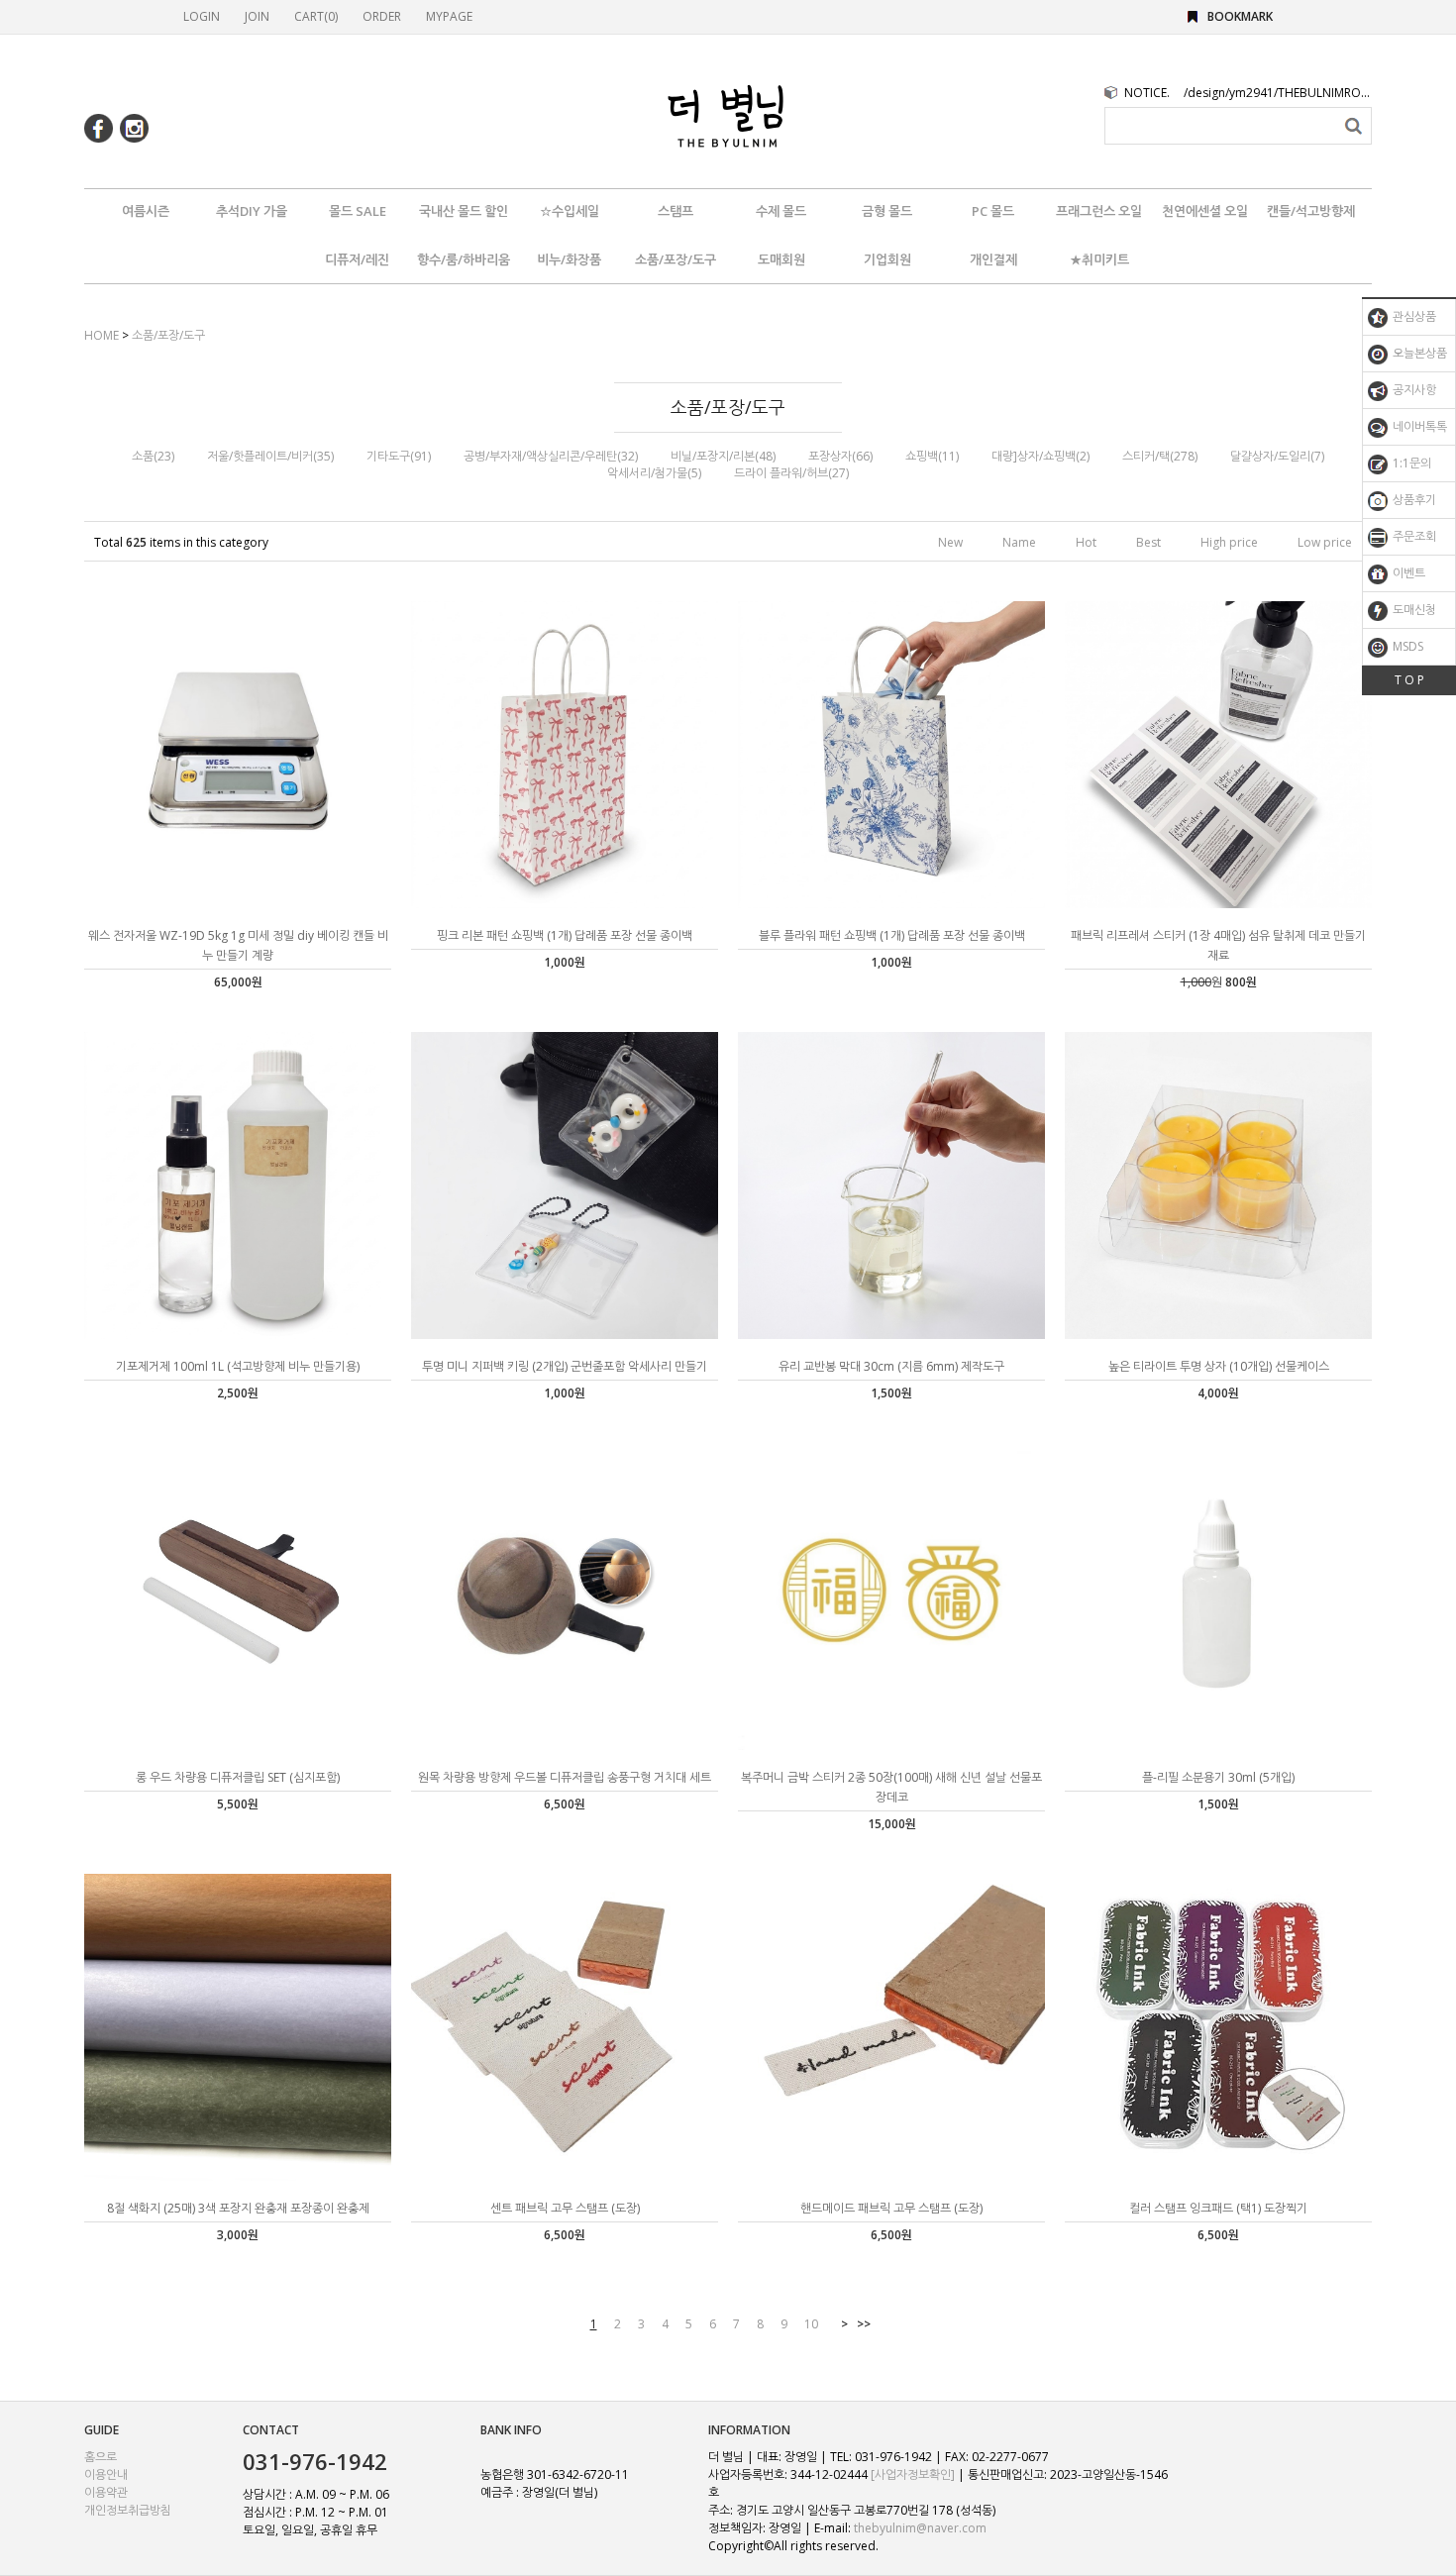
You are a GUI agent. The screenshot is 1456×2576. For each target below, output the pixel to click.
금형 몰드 (887, 211)
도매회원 (781, 259)
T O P (1409, 680)
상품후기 (1413, 500)
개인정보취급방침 (128, 2510)
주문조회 (1413, 536)
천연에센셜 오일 (1205, 211)
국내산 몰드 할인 (464, 211)
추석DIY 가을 (252, 211)
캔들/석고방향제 (1311, 211)
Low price (1325, 542)
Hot (1086, 542)
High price (1229, 542)
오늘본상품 (1418, 353)
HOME (102, 335)
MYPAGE (449, 16)
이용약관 (106, 2492)
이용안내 (106, 2474)
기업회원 (887, 259)
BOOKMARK (1240, 16)
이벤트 (1407, 573)
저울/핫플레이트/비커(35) (270, 456)
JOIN (257, 16)
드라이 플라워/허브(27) (791, 473)
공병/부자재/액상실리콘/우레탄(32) (551, 456)
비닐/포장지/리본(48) (723, 456)
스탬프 (676, 211)
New (950, 542)
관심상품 (1413, 316)
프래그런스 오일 (1099, 211)
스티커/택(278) (1160, 456)
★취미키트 (1099, 259)
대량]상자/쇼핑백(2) (1040, 456)
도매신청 (1413, 610)
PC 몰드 (993, 211)
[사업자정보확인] (913, 2474)
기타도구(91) (399, 456)
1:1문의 (1410, 463)
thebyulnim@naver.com (920, 2528)
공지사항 (1413, 390)
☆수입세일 (570, 211)
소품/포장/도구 (676, 259)
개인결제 (993, 259)
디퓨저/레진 (357, 259)
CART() (316, 16)
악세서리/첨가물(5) (654, 473)
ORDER (382, 16)
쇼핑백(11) (932, 456)
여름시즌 (146, 211)
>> (864, 2324)
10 (811, 2324)
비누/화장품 (569, 259)
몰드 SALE (358, 211)
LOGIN (202, 16)
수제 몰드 (781, 211)
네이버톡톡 (1418, 426)
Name (1019, 542)
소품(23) (153, 456)
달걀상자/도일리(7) (1277, 456)
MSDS (1406, 646)
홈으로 (101, 2457)
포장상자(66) (840, 456)
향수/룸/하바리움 (464, 259)
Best (1148, 542)
